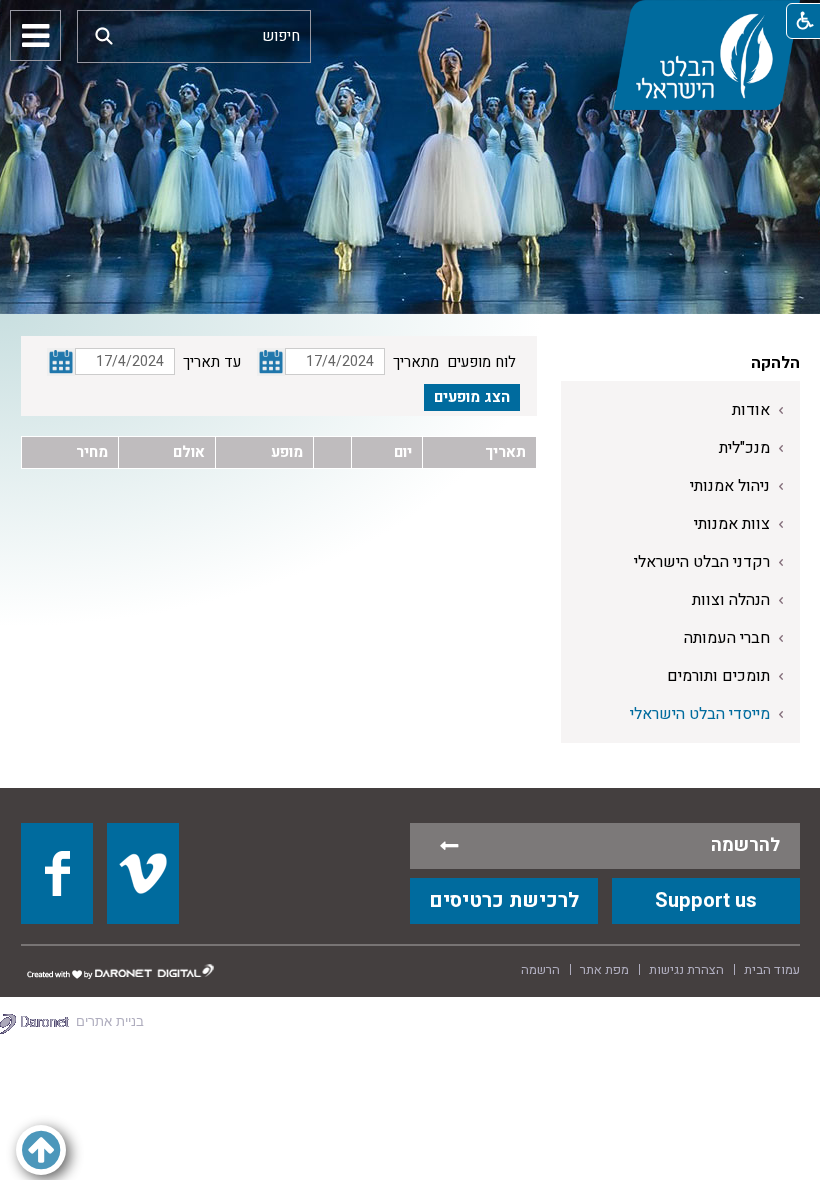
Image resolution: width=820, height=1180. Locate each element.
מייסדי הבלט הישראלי (700, 714)
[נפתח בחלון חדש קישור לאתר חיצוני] (57, 873)
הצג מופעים (472, 397)
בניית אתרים (110, 1021)
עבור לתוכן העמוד (410, 20)
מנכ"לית (744, 448)
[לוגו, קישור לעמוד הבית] (706, 55)
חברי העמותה (727, 638)
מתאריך (416, 362)
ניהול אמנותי (730, 486)
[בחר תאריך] (271, 362)
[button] (104, 35)
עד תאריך (212, 362)
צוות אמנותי (732, 524)
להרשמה (745, 845)
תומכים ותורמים (718, 676)
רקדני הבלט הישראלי (702, 562)
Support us (706, 900)
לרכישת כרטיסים (504, 900)
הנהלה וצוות (731, 600)
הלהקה (775, 363)
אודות (751, 410)
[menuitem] (680, 410)
